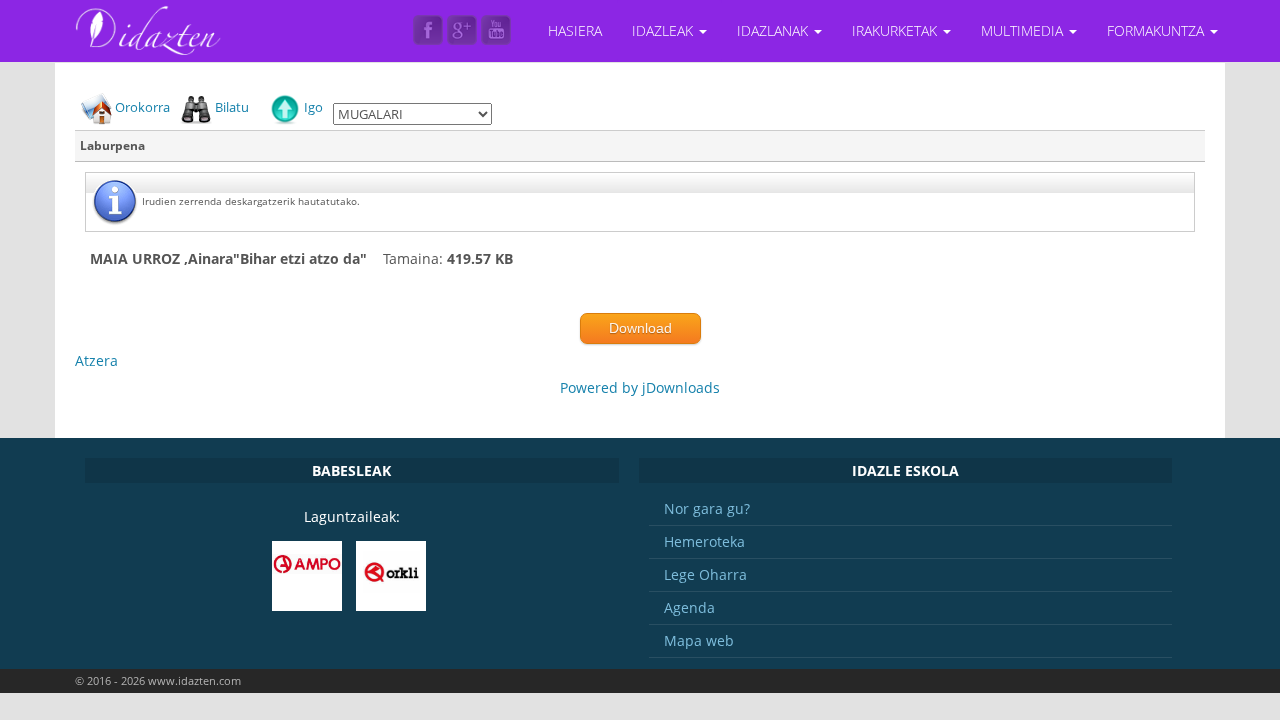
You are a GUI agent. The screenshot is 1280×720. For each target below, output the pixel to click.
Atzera (96, 360)
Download (640, 328)
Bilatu (232, 107)
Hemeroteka (704, 541)
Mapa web (699, 640)
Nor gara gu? (707, 508)
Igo (313, 107)
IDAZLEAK (664, 30)
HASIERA (575, 30)
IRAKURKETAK (896, 30)
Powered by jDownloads (640, 387)
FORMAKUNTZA (1157, 30)
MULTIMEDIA (1024, 30)
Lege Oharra (705, 574)
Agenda (689, 607)
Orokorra (142, 107)
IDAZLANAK (774, 30)
